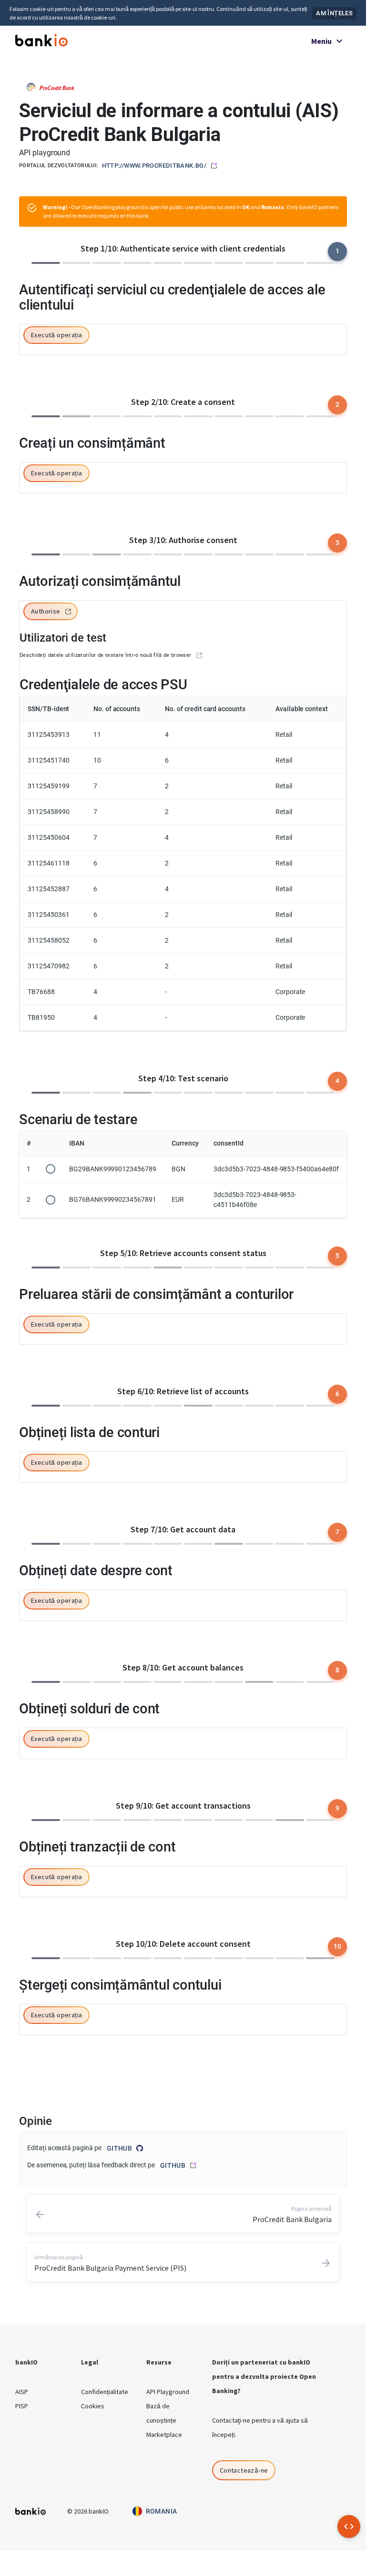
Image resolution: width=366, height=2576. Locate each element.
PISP (22, 2406)
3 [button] (337, 543)
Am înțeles (334, 13)
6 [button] (337, 1394)
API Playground (168, 2392)
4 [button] (337, 1081)
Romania (162, 2511)
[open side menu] (349, 2526)
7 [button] (337, 1532)
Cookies (93, 2406)
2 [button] (337, 404)
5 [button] (337, 1256)
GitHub (119, 2148)
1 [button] (337, 251)
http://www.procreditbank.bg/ (154, 166)
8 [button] (337, 1670)
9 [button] (337, 1808)
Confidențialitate (105, 2392)
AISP (22, 2392)
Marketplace (164, 2435)
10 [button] (338, 1946)
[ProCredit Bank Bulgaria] (51, 86)
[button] (56, 336)
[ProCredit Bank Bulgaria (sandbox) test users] (199, 655)
